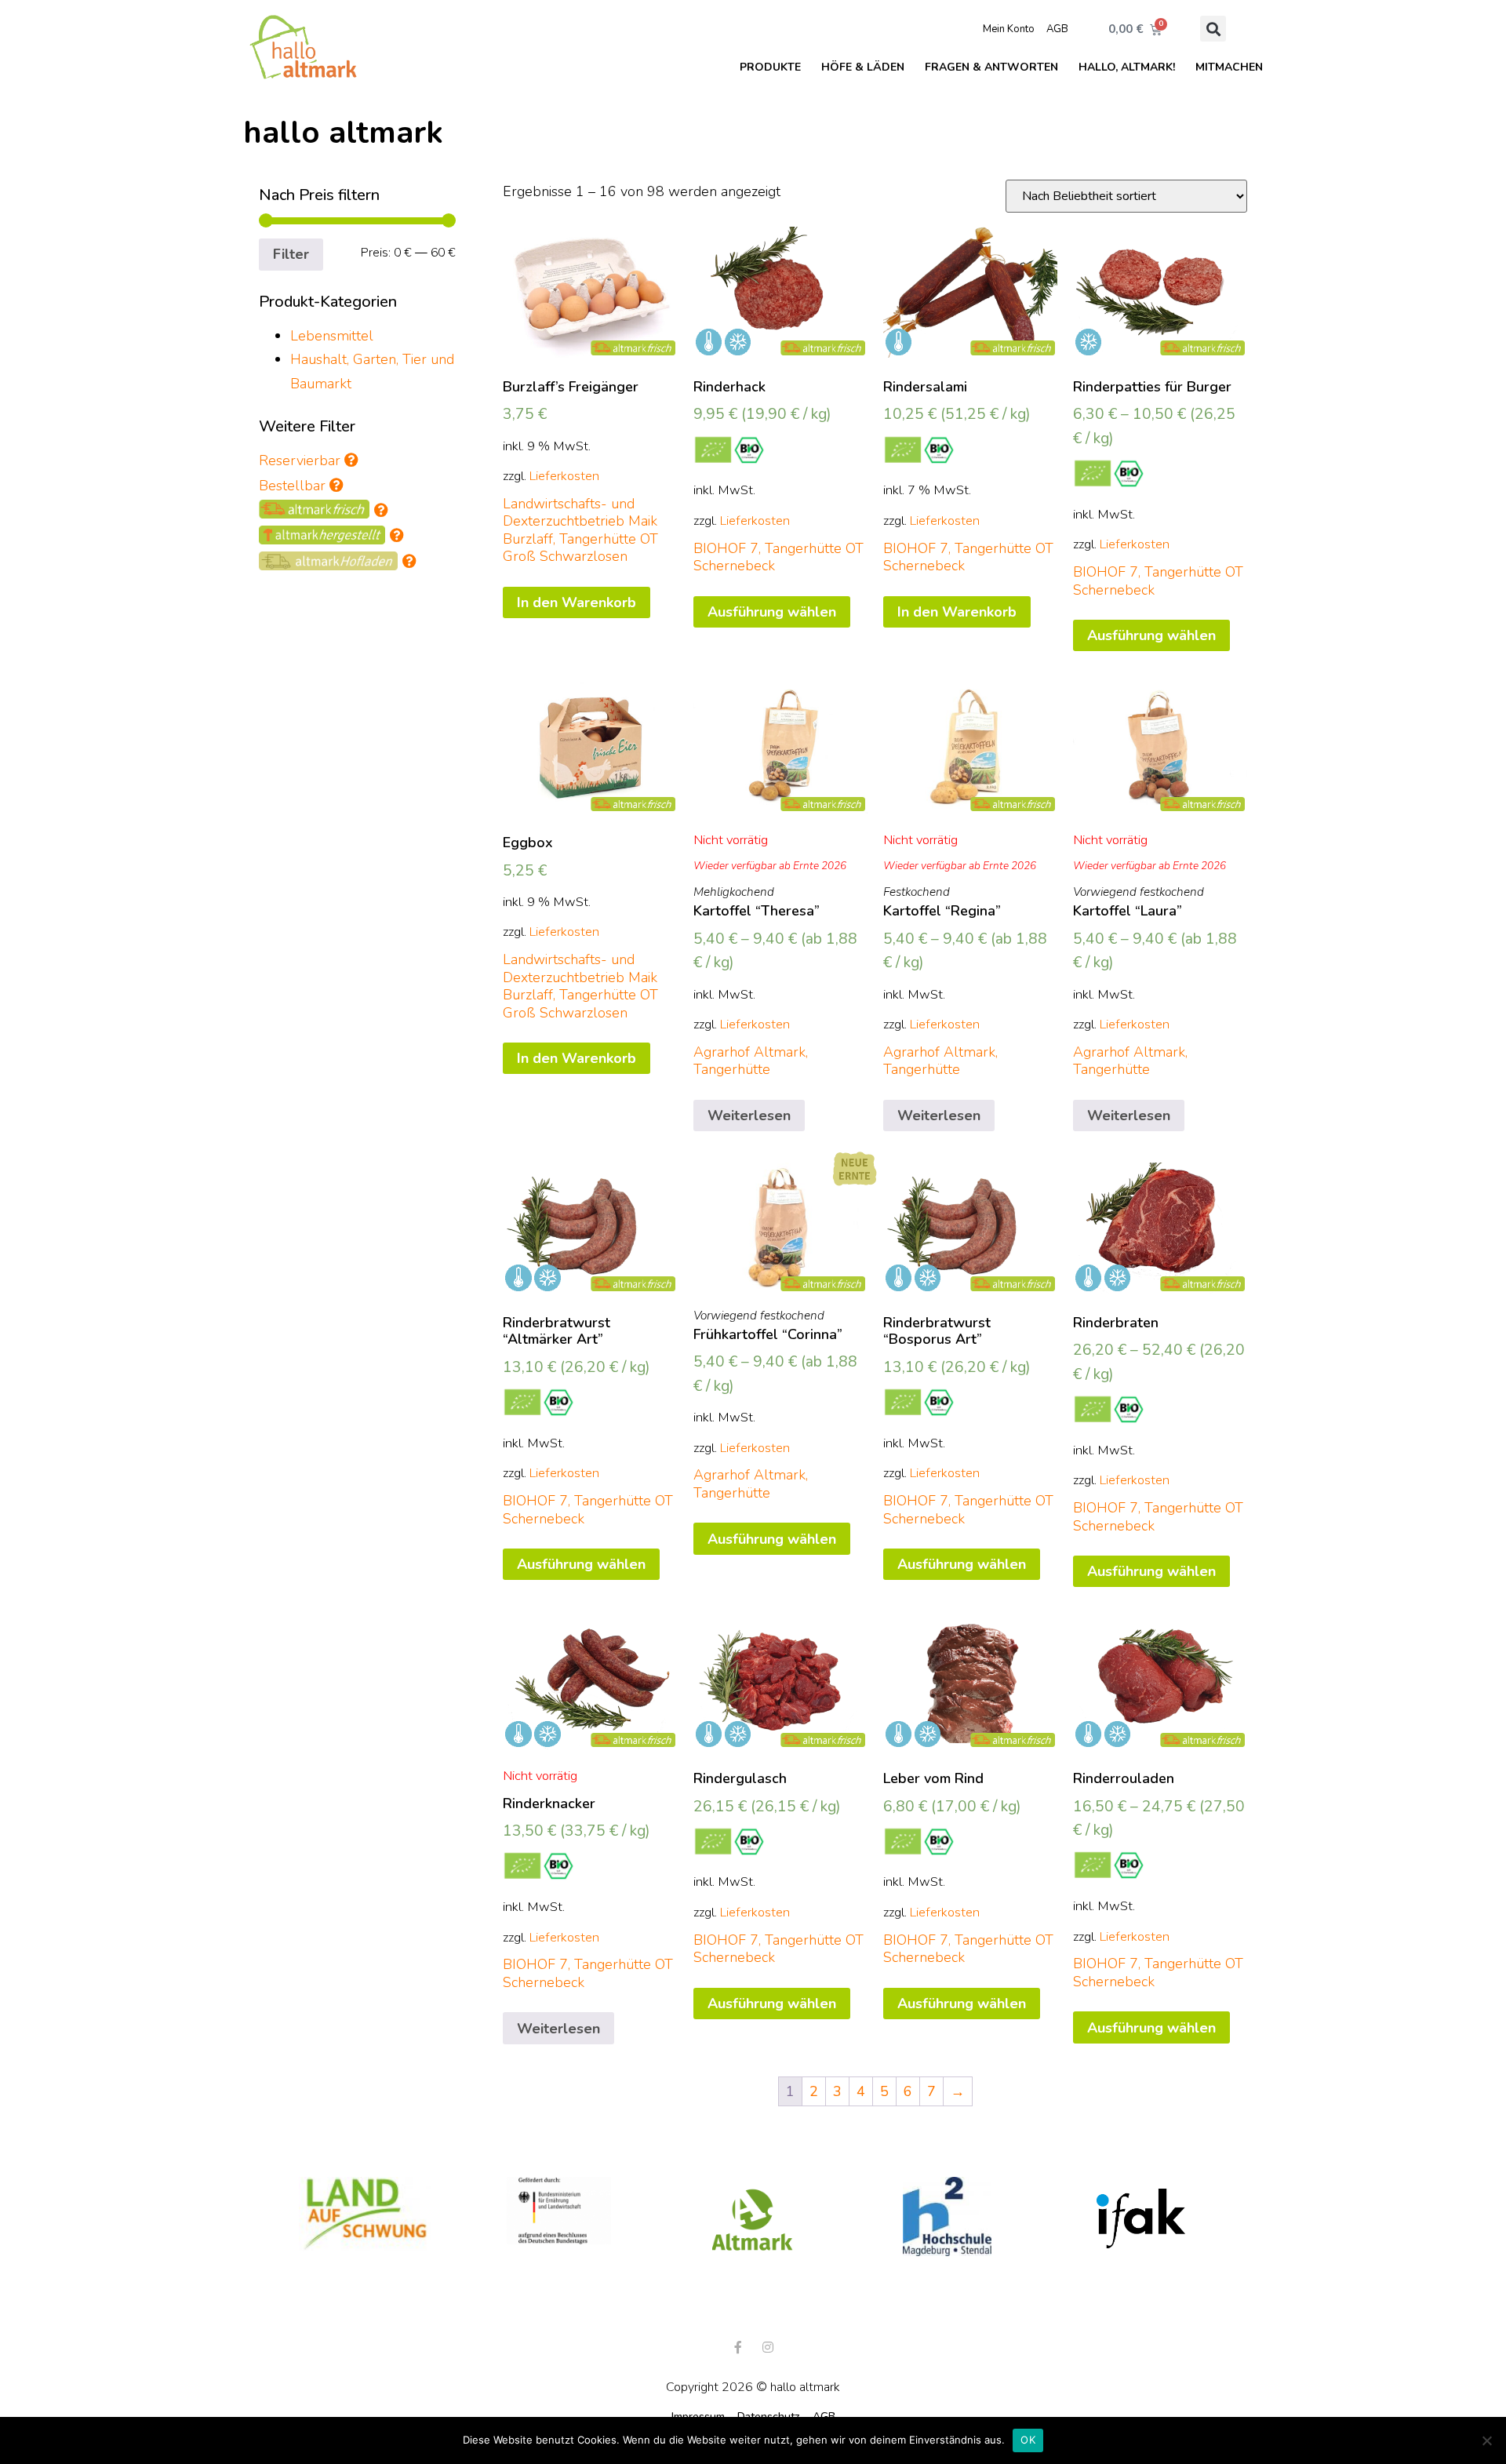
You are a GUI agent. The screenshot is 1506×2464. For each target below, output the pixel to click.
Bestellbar (294, 486)
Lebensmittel (332, 336)
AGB (1057, 29)
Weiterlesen (749, 1116)
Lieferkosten (564, 476)
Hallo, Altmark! (1127, 67)
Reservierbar (300, 460)
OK (1028, 2440)
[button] (1213, 29)
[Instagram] (768, 2347)
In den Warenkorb (577, 602)
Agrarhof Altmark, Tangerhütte (751, 1061)
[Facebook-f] (738, 2347)
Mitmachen (1229, 67)
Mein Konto (1009, 29)
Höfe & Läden (863, 67)
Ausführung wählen (772, 612)
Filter (291, 254)
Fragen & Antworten (991, 67)
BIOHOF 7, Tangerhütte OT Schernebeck (778, 557)
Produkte (770, 67)
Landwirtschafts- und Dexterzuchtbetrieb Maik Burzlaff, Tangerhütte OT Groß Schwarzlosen (580, 530)
